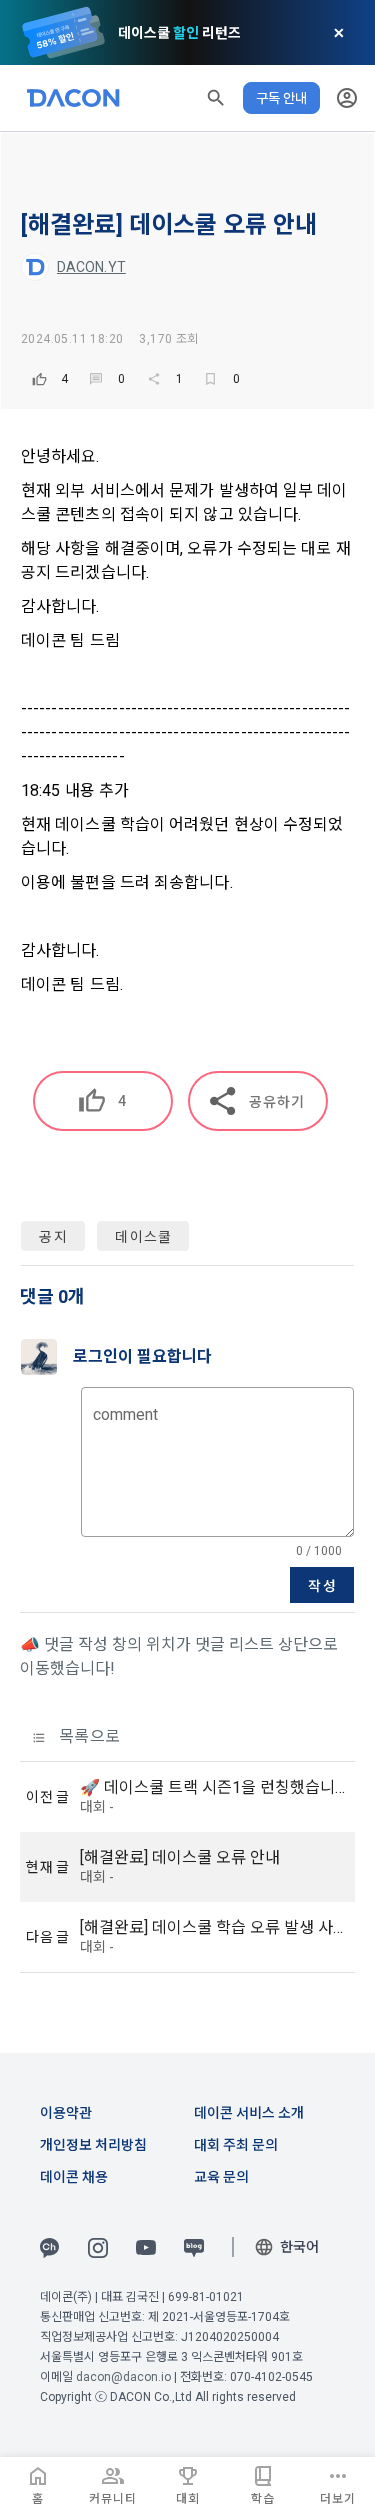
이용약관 (66, 2113)
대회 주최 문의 (236, 2145)
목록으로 (87, 1736)
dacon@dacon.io (123, 2377)
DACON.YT (91, 267)
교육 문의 (221, 2177)
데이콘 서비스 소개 (249, 2113)
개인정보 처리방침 (93, 2145)
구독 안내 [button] (281, 98)
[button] (216, 98)
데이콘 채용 (74, 2177)
